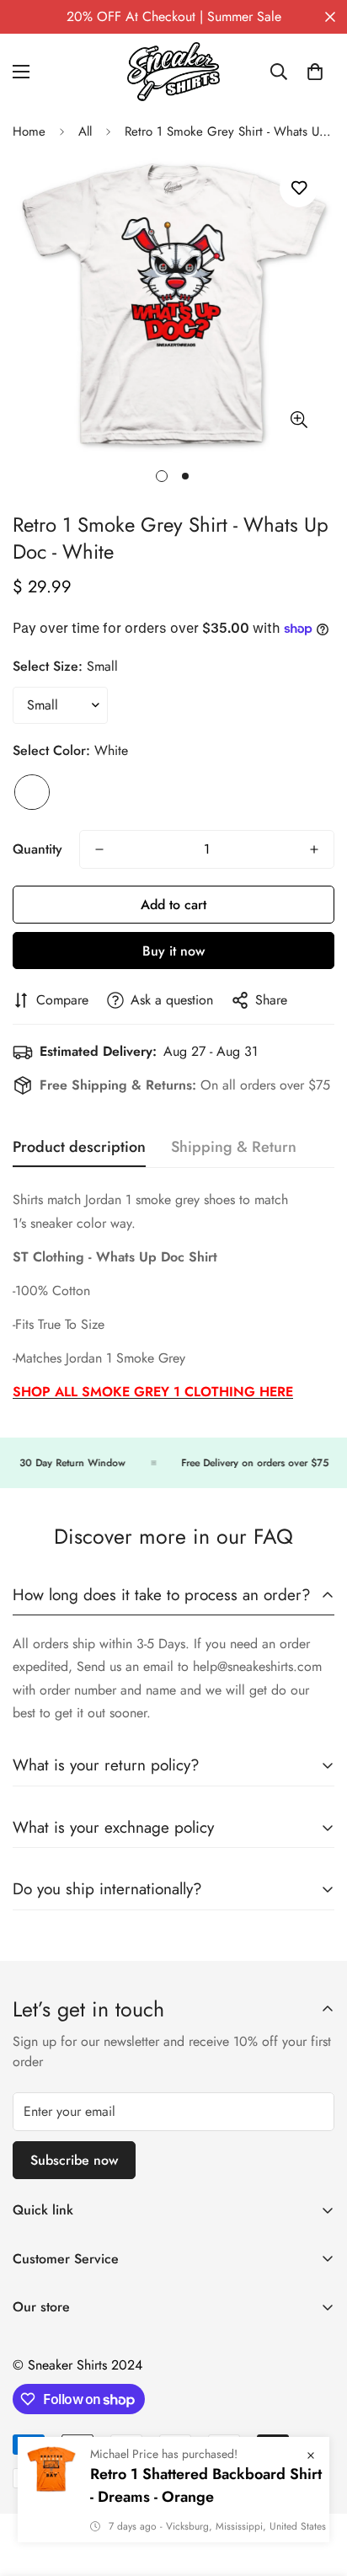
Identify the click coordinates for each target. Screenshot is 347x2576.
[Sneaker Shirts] (173, 72)
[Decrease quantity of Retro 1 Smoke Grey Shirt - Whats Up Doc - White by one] (99, 849)
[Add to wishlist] (299, 188)
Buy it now (173, 951)
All (85, 131)
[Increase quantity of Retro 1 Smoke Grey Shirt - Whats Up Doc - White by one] (314, 849)
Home (29, 131)
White (32, 792)
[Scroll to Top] (317, 2487)
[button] (315, 72)
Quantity (37, 849)
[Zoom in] (299, 419)
